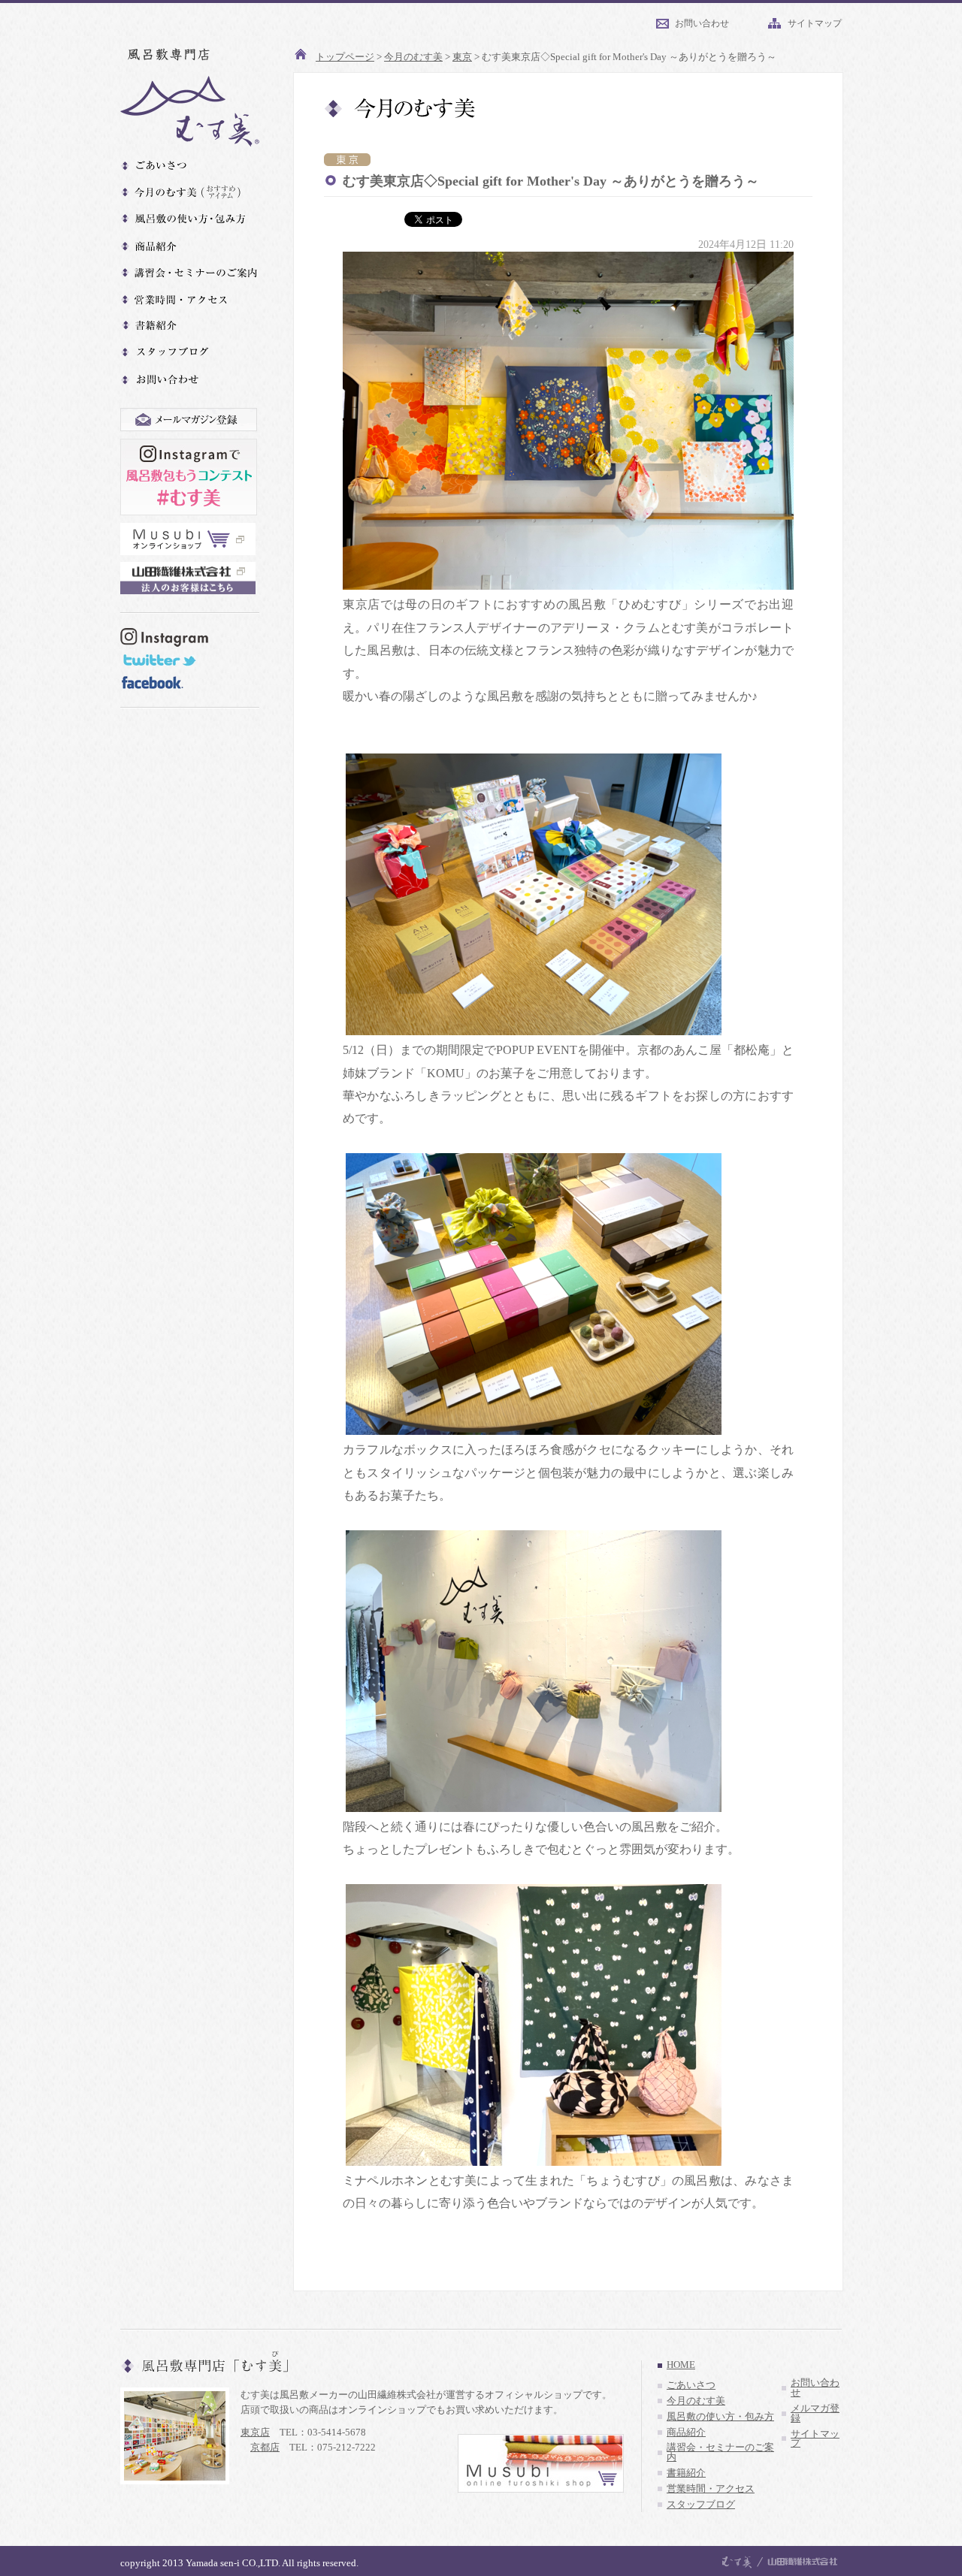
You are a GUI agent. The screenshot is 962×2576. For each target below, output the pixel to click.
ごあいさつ (691, 2385)
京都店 (265, 2447)
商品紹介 (686, 2433)
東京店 (255, 2432)
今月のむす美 (413, 57)
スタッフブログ (701, 2505)
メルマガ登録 (815, 2413)
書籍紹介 (686, 2473)
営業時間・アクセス (711, 2489)
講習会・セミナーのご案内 (720, 2452)
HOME (681, 2365)
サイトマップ (815, 23)
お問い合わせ (702, 23)
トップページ (345, 57)
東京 (462, 57)
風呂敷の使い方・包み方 (720, 2417)
